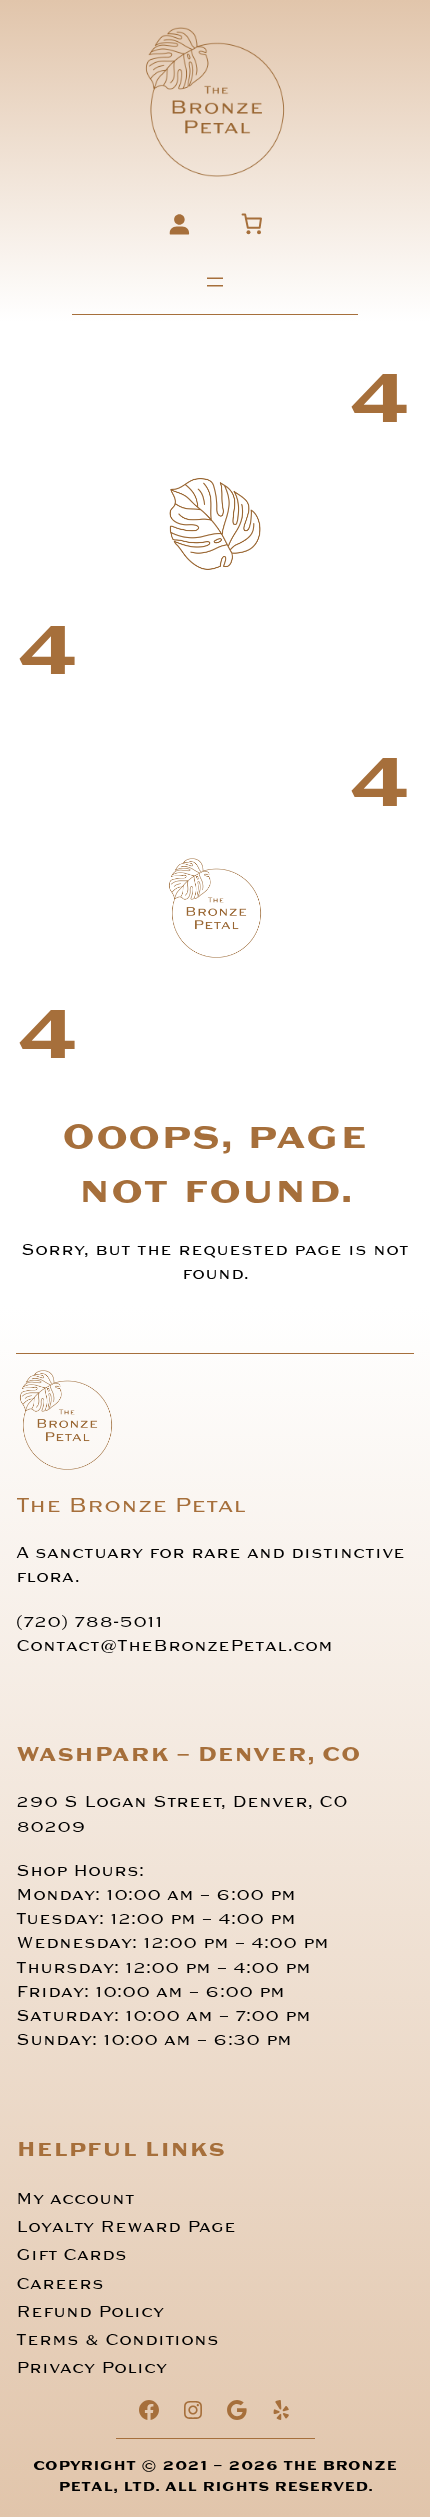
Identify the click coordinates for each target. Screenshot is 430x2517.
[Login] (178, 223)
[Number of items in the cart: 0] (251, 223)
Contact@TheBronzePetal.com (174, 1646)
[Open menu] (215, 282)
